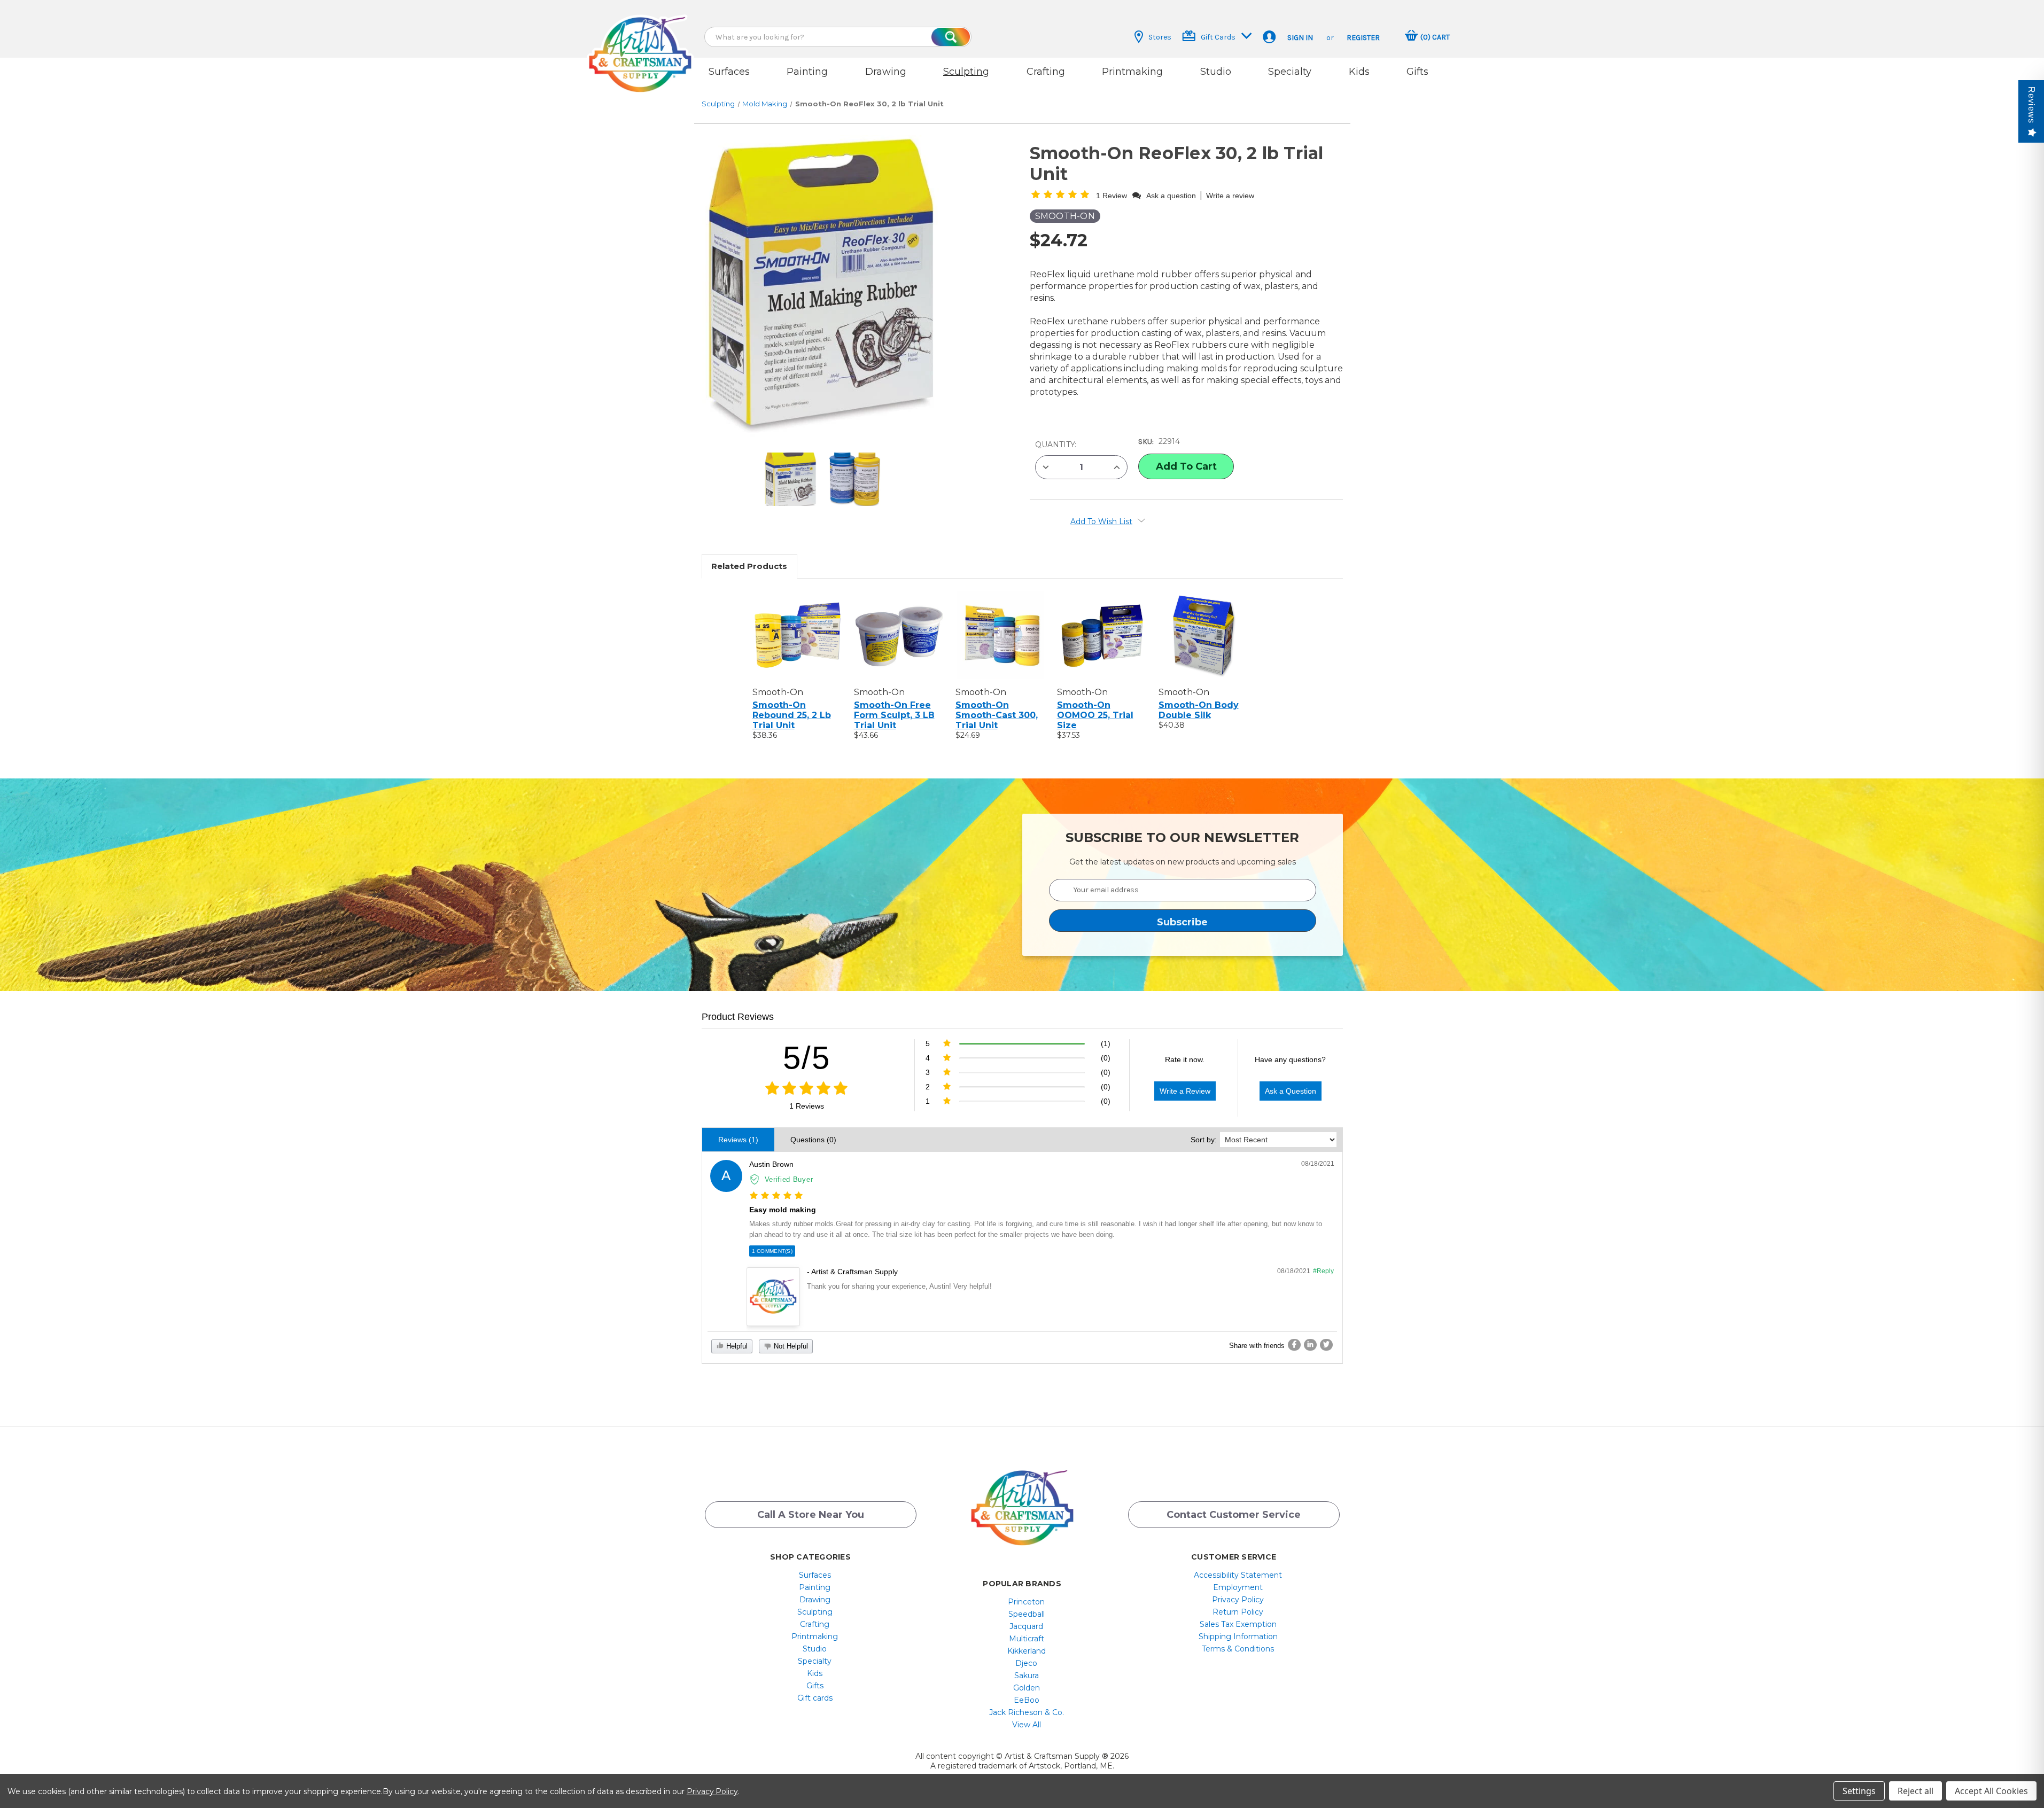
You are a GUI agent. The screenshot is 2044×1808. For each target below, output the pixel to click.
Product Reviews (738, 1017)
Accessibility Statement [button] (1238, 1575)
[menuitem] (815, 1575)
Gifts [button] (1417, 72)
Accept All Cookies (1991, 1791)
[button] (640, 44)
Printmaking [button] (1132, 72)
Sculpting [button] (966, 72)
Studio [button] (1216, 72)
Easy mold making (783, 1210)
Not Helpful (790, 1346)
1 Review (1113, 196)
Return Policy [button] (1238, 1612)
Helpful (736, 1346)
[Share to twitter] (1326, 1345)
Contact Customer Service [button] (1234, 1515)
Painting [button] (807, 72)
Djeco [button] (1026, 1663)
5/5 (807, 1058)
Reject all (1915, 1791)
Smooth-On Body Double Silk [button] (1199, 710)
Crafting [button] (1046, 72)
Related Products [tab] (749, 566)
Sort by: (1204, 1140)
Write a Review (1185, 1091)
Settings (1859, 1791)
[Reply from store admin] (773, 1297)
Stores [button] (1160, 37)
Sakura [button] (1027, 1675)
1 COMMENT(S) (772, 1251)
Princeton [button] (1026, 1602)
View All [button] (1027, 1725)
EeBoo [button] (1027, 1700)
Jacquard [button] (1026, 1626)
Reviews (2031, 105)
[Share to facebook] (1294, 1345)
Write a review (1230, 196)
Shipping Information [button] (1238, 1636)
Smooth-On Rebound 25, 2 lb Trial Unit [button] (792, 715)
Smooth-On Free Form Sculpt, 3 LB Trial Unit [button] (894, 715)
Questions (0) (813, 1140)
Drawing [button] (886, 72)
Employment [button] (1238, 1587)
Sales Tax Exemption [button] (1238, 1624)
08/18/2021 (1318, 1164)
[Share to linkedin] (1310, 1345)
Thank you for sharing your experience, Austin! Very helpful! (899, 1286)
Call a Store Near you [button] (811, 1515)
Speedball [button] (1027, 1614)
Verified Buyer (789, 1179)
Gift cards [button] (815, 1698)
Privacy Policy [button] (1238, 1600)
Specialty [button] (1290, 72)
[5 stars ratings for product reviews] (807, 1089)
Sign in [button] (1300, 38)
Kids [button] (1359, 72)
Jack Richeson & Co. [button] (1027, 1712)
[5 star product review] (776, 1196)
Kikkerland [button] (1027, 1651)
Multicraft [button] (1027, 1639)
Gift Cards (1218, 37)
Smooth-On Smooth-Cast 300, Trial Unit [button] (997, 715)
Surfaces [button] (729, 72)
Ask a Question (1291, 1091)
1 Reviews (807, 1106)
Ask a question (1171, 196)
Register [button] (1363, 38)
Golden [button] (1027, 1688)
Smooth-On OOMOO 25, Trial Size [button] (1095, 715)
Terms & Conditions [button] (1238, 1649)
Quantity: (1056, 445)
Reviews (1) (738, 1140)
